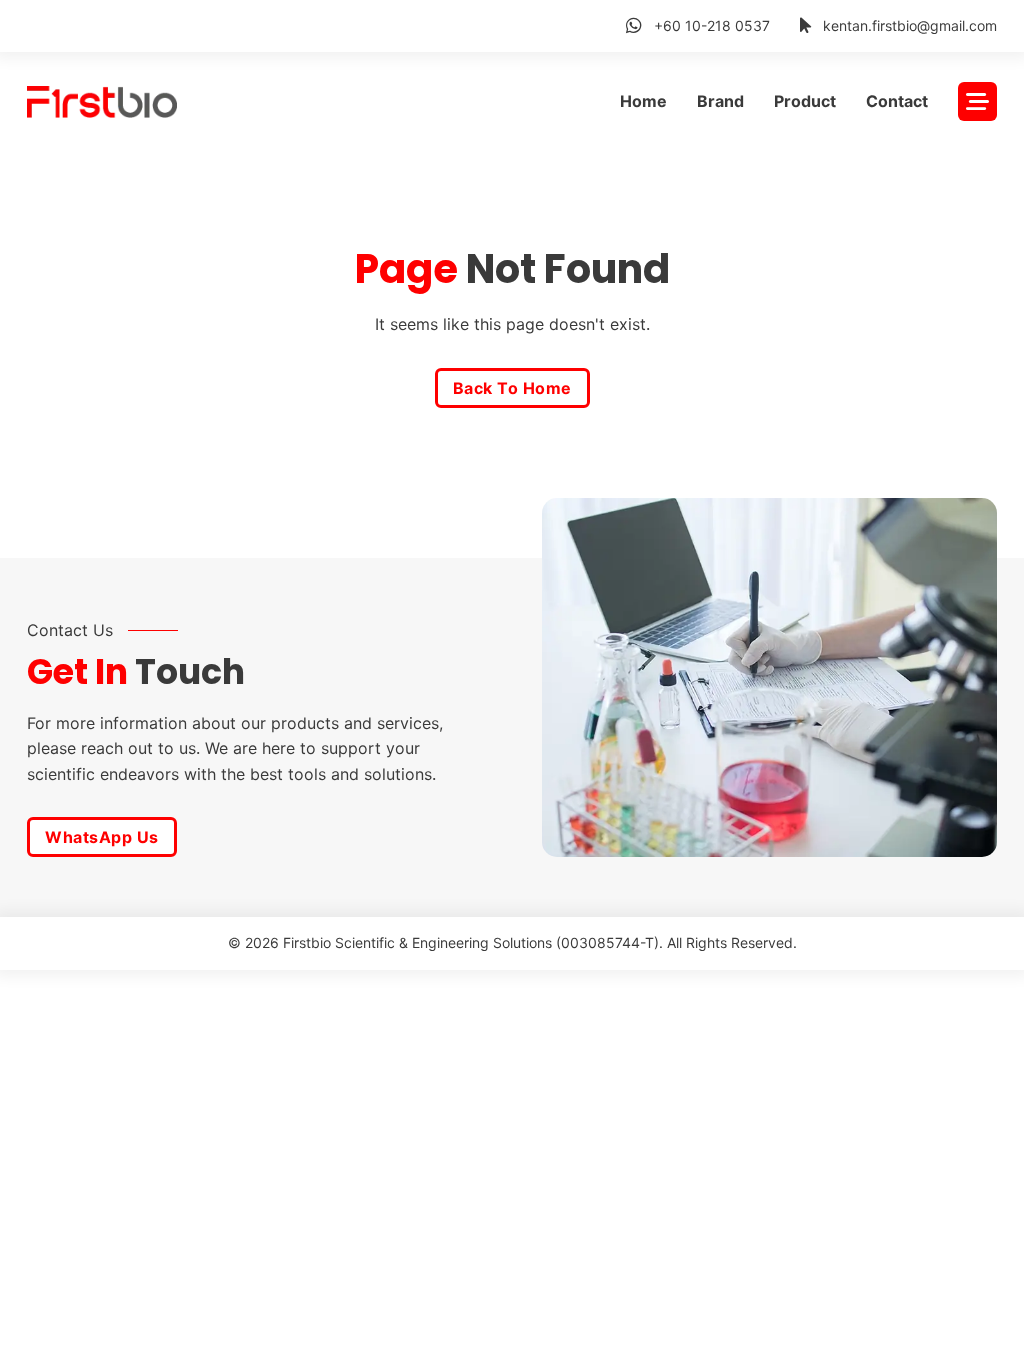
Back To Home (512, 388)
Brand (720, 101)
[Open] (977, 101)
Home (643, 101)
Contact (897, 101)
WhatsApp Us (102, 837)
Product (805, 101)
